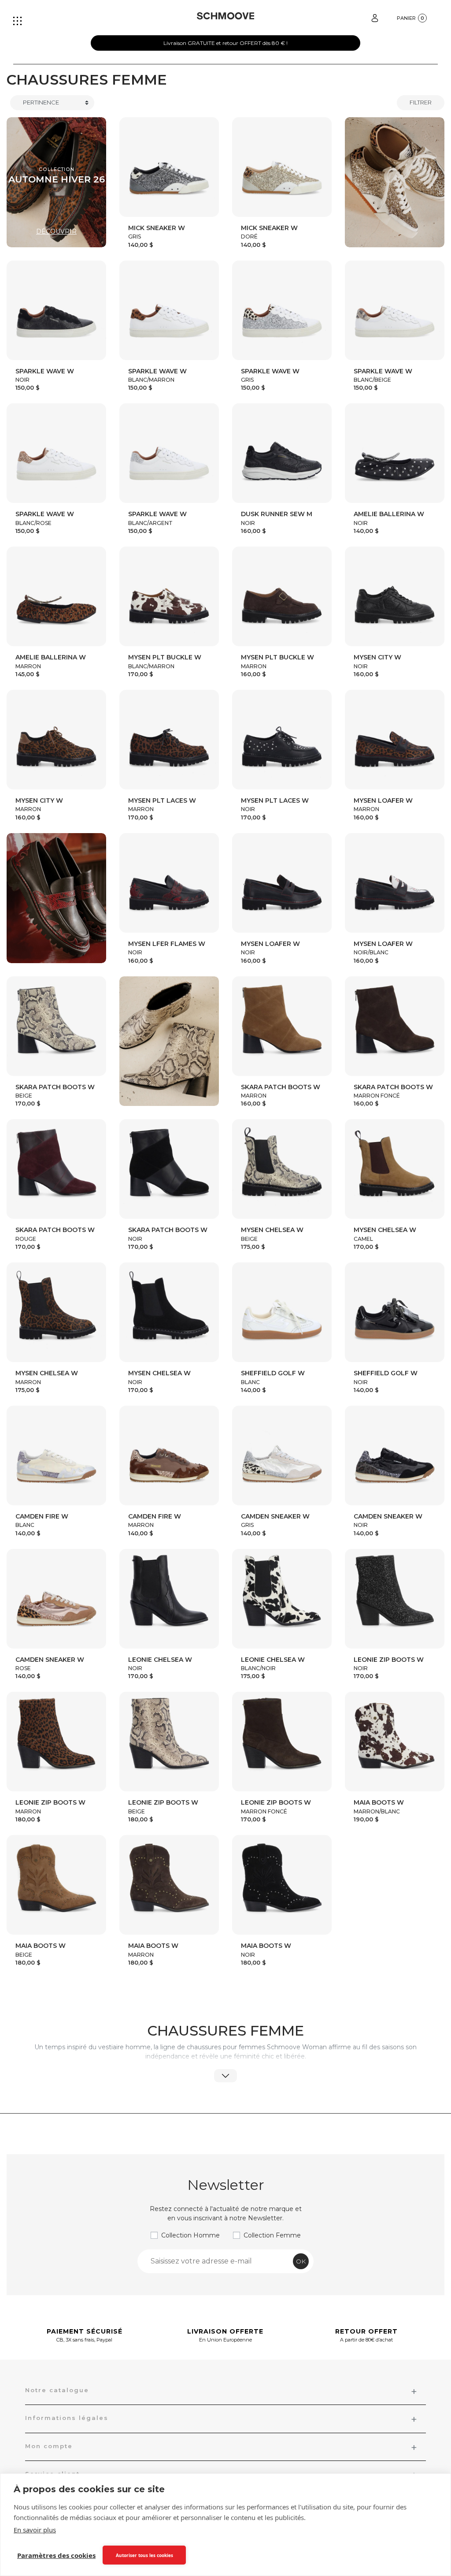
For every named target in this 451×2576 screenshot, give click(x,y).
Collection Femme (272, 2235)
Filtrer (421, 102)
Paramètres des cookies (56, 2555)
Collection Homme (190, 2235)
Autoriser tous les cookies (144, 2555)
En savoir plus (35, 2530)
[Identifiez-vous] (375, 17)
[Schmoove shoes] (226, 16)
